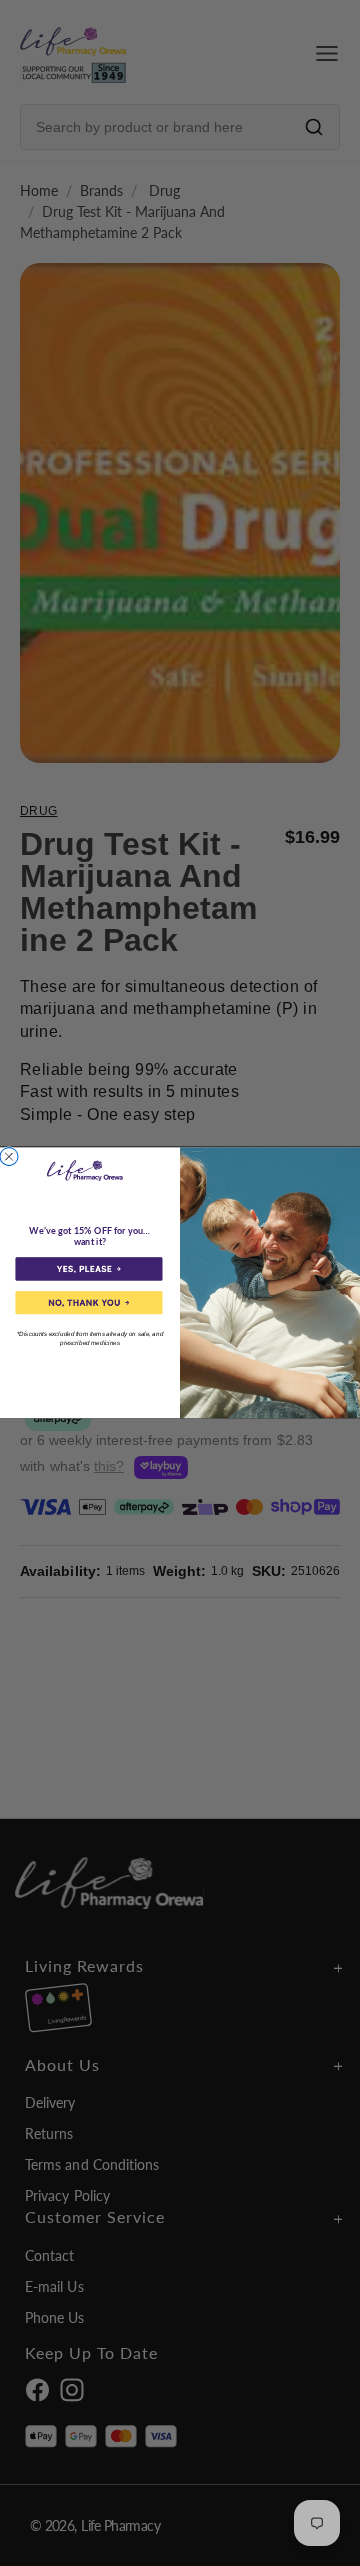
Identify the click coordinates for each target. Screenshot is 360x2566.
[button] (88, 1269)
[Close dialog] (9, 1157)
